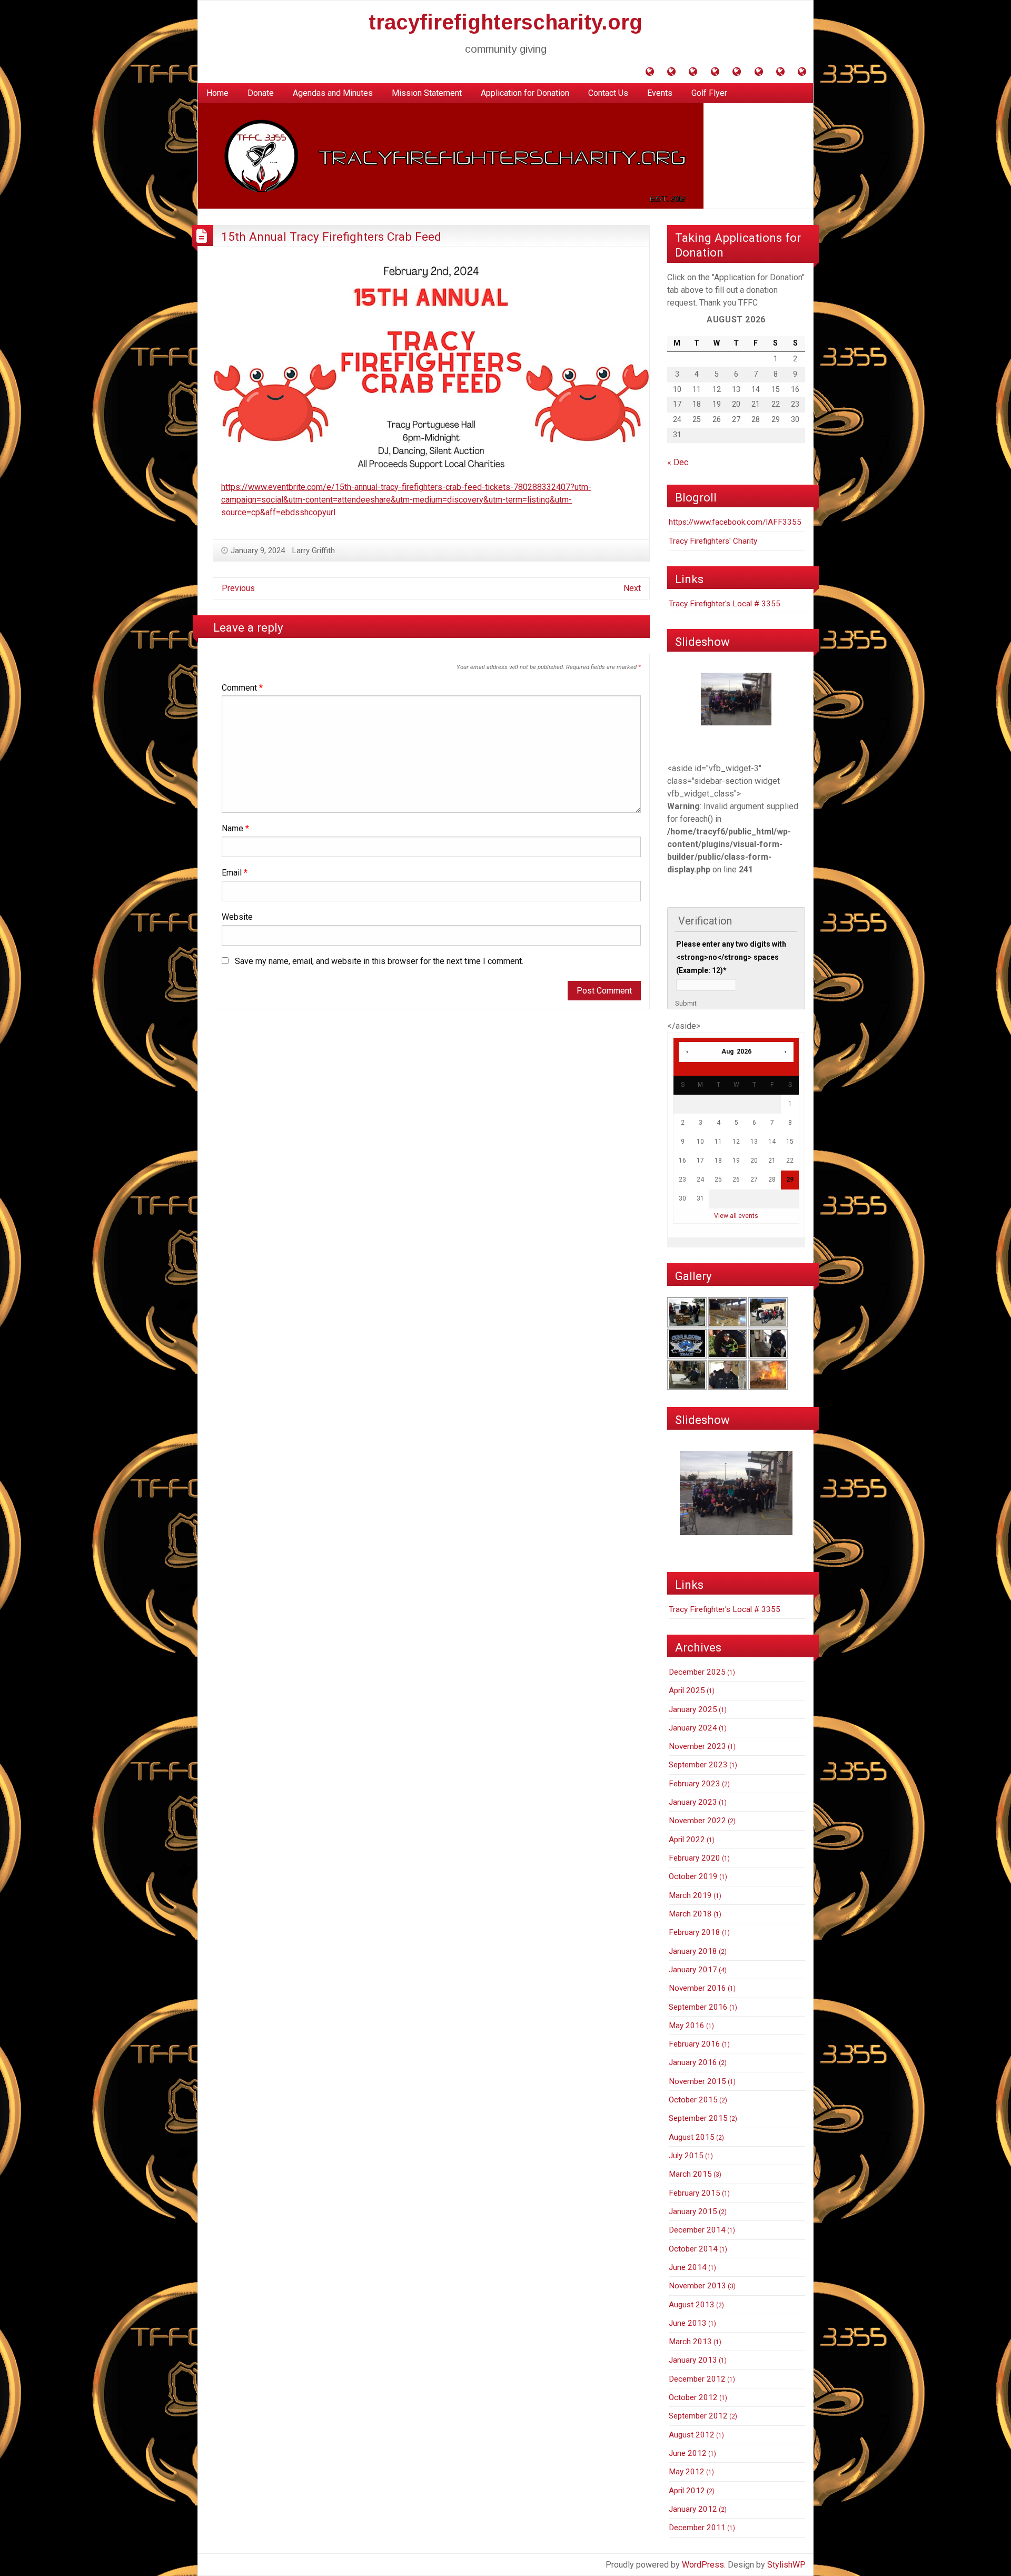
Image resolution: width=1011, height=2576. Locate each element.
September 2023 (698, 1765)
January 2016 (693, 2062)
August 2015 (692, 2137)
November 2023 (697, 1746)
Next (632, 588)
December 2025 (697, 1672)
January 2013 (693, 2360)
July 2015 (686, 2156)
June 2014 (688, 2267)
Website (237, 917)
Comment (242, 688)
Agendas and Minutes (333, 93)
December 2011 (697, 2528)
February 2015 (695, 2193)
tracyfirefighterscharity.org (506, 22)
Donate (261, 93)
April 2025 (687, 1690)
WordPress (703, 2565)
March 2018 (690, 1914)
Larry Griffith (314, 550)
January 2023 (693, 1802)
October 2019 (693, 1876)
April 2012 (687, 2491)
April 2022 (687, 1840)
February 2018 (695, 1932)
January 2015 (693, 2211)
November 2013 (697, 2286)
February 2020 (695, 1858)
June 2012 (688, 2453)
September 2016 (698, 2007)
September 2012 (698, 2416)
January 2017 (693, 1970)
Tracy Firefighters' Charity (713, 541)
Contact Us (608, 93)
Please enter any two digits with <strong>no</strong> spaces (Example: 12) (731, 957)
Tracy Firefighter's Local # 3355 (725, 604)
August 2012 (692, 2435)
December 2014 (697, 2230)
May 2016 (687, 2026)
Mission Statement (427, 93)
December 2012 (697, 2379)
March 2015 (690, 2174)
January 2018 (693, 1951)
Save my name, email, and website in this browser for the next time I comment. (379, 961)
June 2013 (688, 2323)
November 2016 (697, 1988)
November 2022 (697, 1821)
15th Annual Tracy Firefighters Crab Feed (331, 237)
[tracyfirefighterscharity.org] (451, 156)
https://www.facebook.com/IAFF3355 (735, 522)
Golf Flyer (709, 93)
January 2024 (693, 1728)
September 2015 (698, 2118)
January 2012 (693, 2509)
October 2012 (693, 2397)
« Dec (678, 462)
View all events (736, 1216)
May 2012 (687, 2472)
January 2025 (693, 1709)
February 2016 (695, 2044)
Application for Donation (525, 93)
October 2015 (693, 2100)
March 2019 (690, 1895)
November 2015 (697, 2081)
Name (235, 828)
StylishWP (786, 2565)
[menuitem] (217, 93)
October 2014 (693, 2249)
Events (660, 93)
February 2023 (695, 1784)
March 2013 (690, 2342)
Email (235, 873)
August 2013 (692, 2305)
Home (217, 93)
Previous (238, 588)
